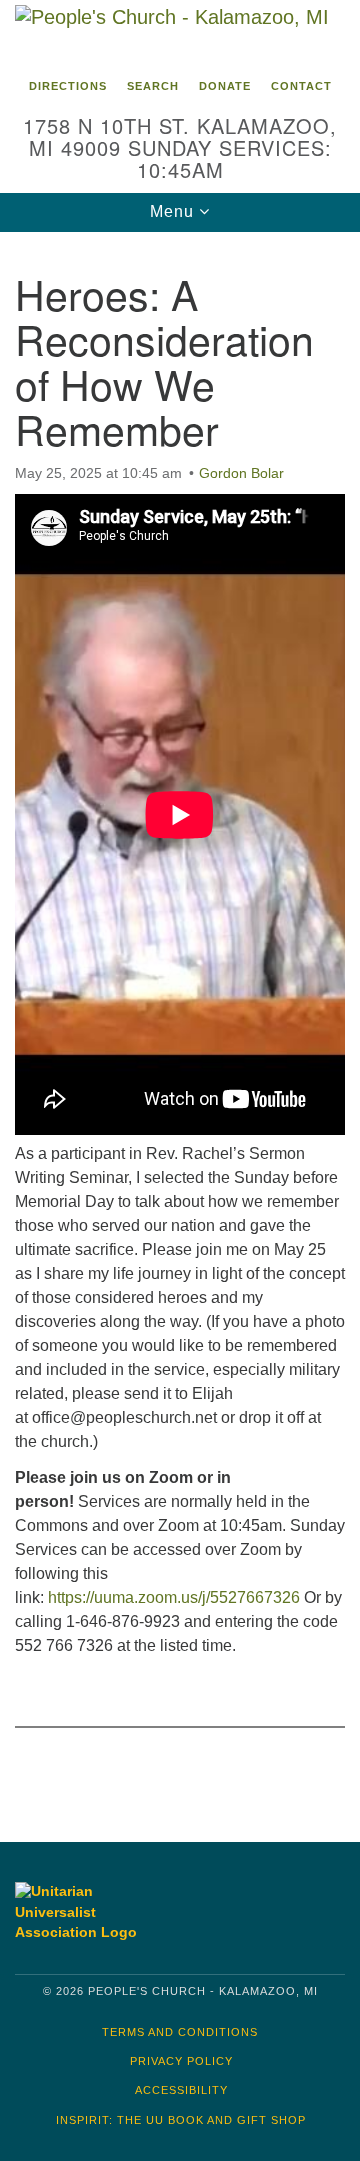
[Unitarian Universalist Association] (92, 1912)
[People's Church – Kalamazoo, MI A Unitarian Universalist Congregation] (180, 34)
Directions (68, 86)
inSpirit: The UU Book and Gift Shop (181, 2120)
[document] (180, 1022)
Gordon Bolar (241, 473)
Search (153, 86)
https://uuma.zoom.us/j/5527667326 (174, 1597)
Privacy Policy (181, 2061)
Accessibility (181, 2090)
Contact (301, 86)
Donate (225, 86)
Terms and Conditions (180, 2032)
